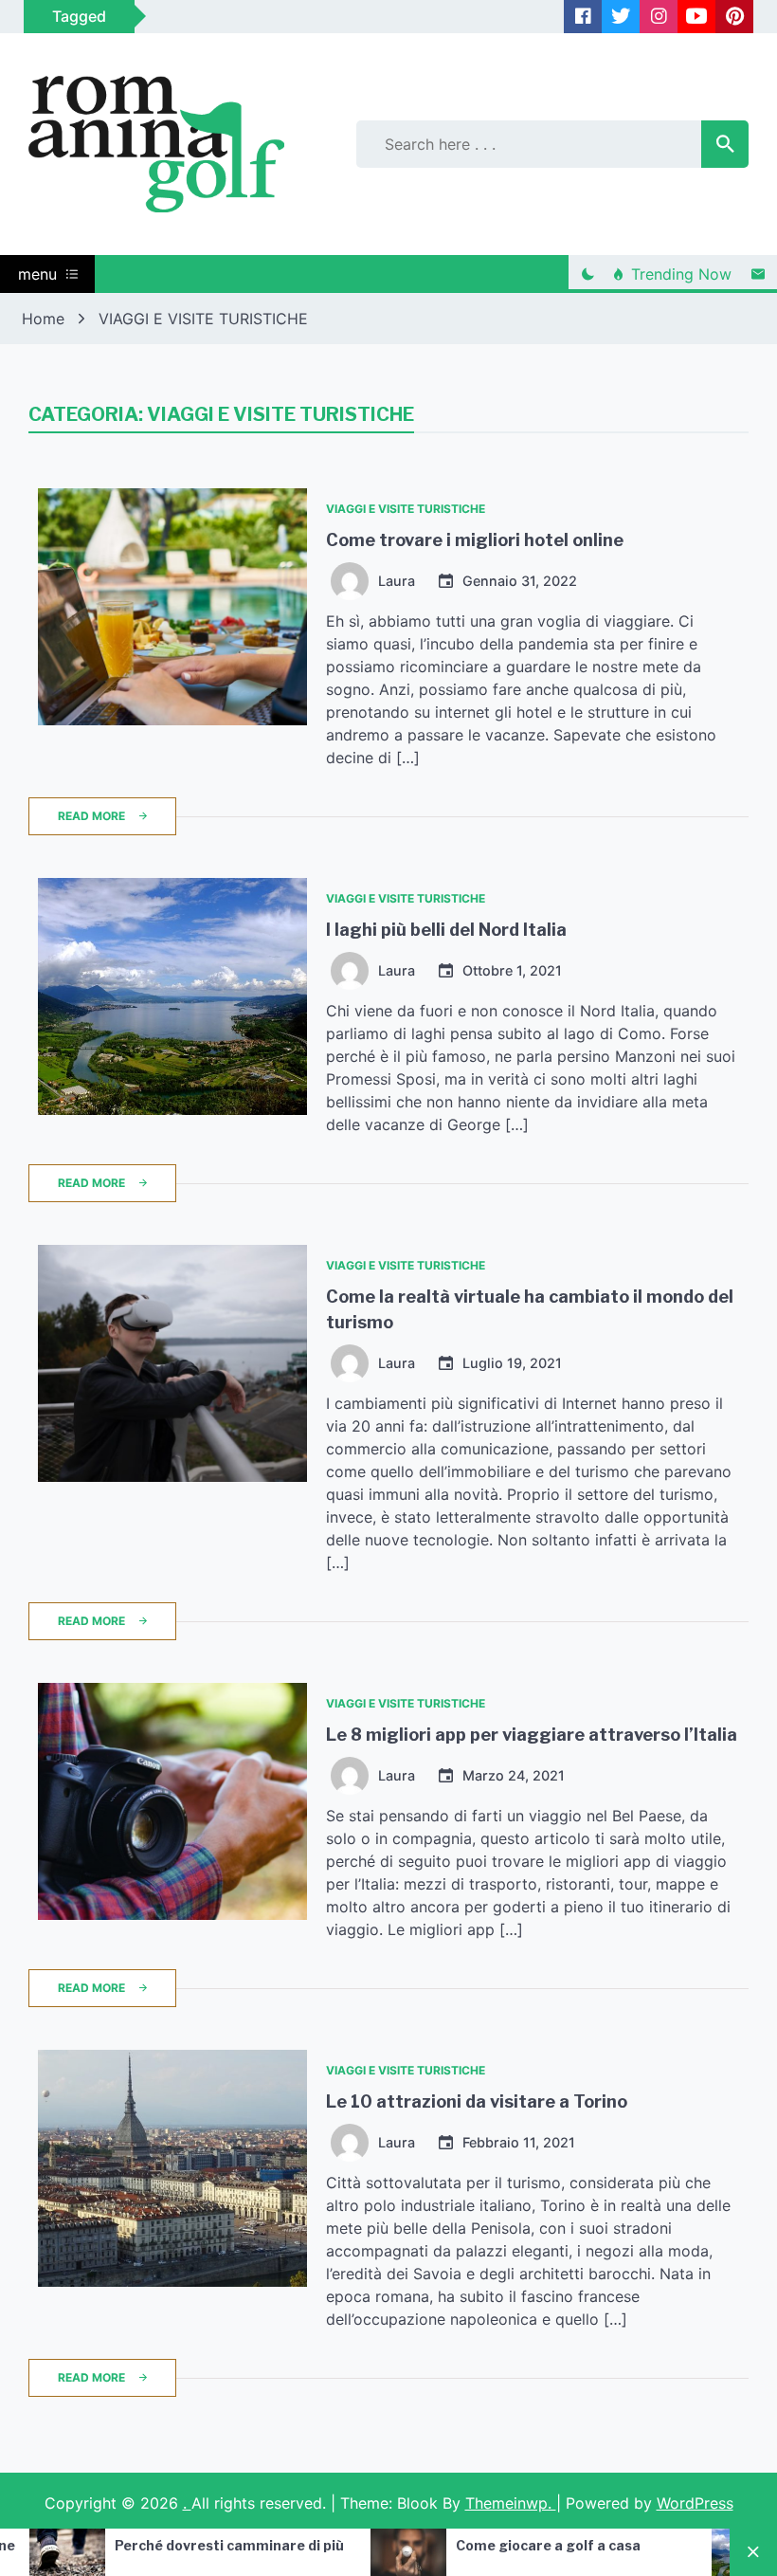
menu (37, 274)
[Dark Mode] (587, 274)
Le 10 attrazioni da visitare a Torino (477, 2101)
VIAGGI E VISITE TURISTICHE (406, 509)
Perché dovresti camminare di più (127, 2545)
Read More (91, 816)
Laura (397, 581)
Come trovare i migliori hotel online (475, 540)
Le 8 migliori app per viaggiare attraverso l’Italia (532, 1735)
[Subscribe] (758, 274)
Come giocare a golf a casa (446, 2545)
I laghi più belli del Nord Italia (446, 930)
